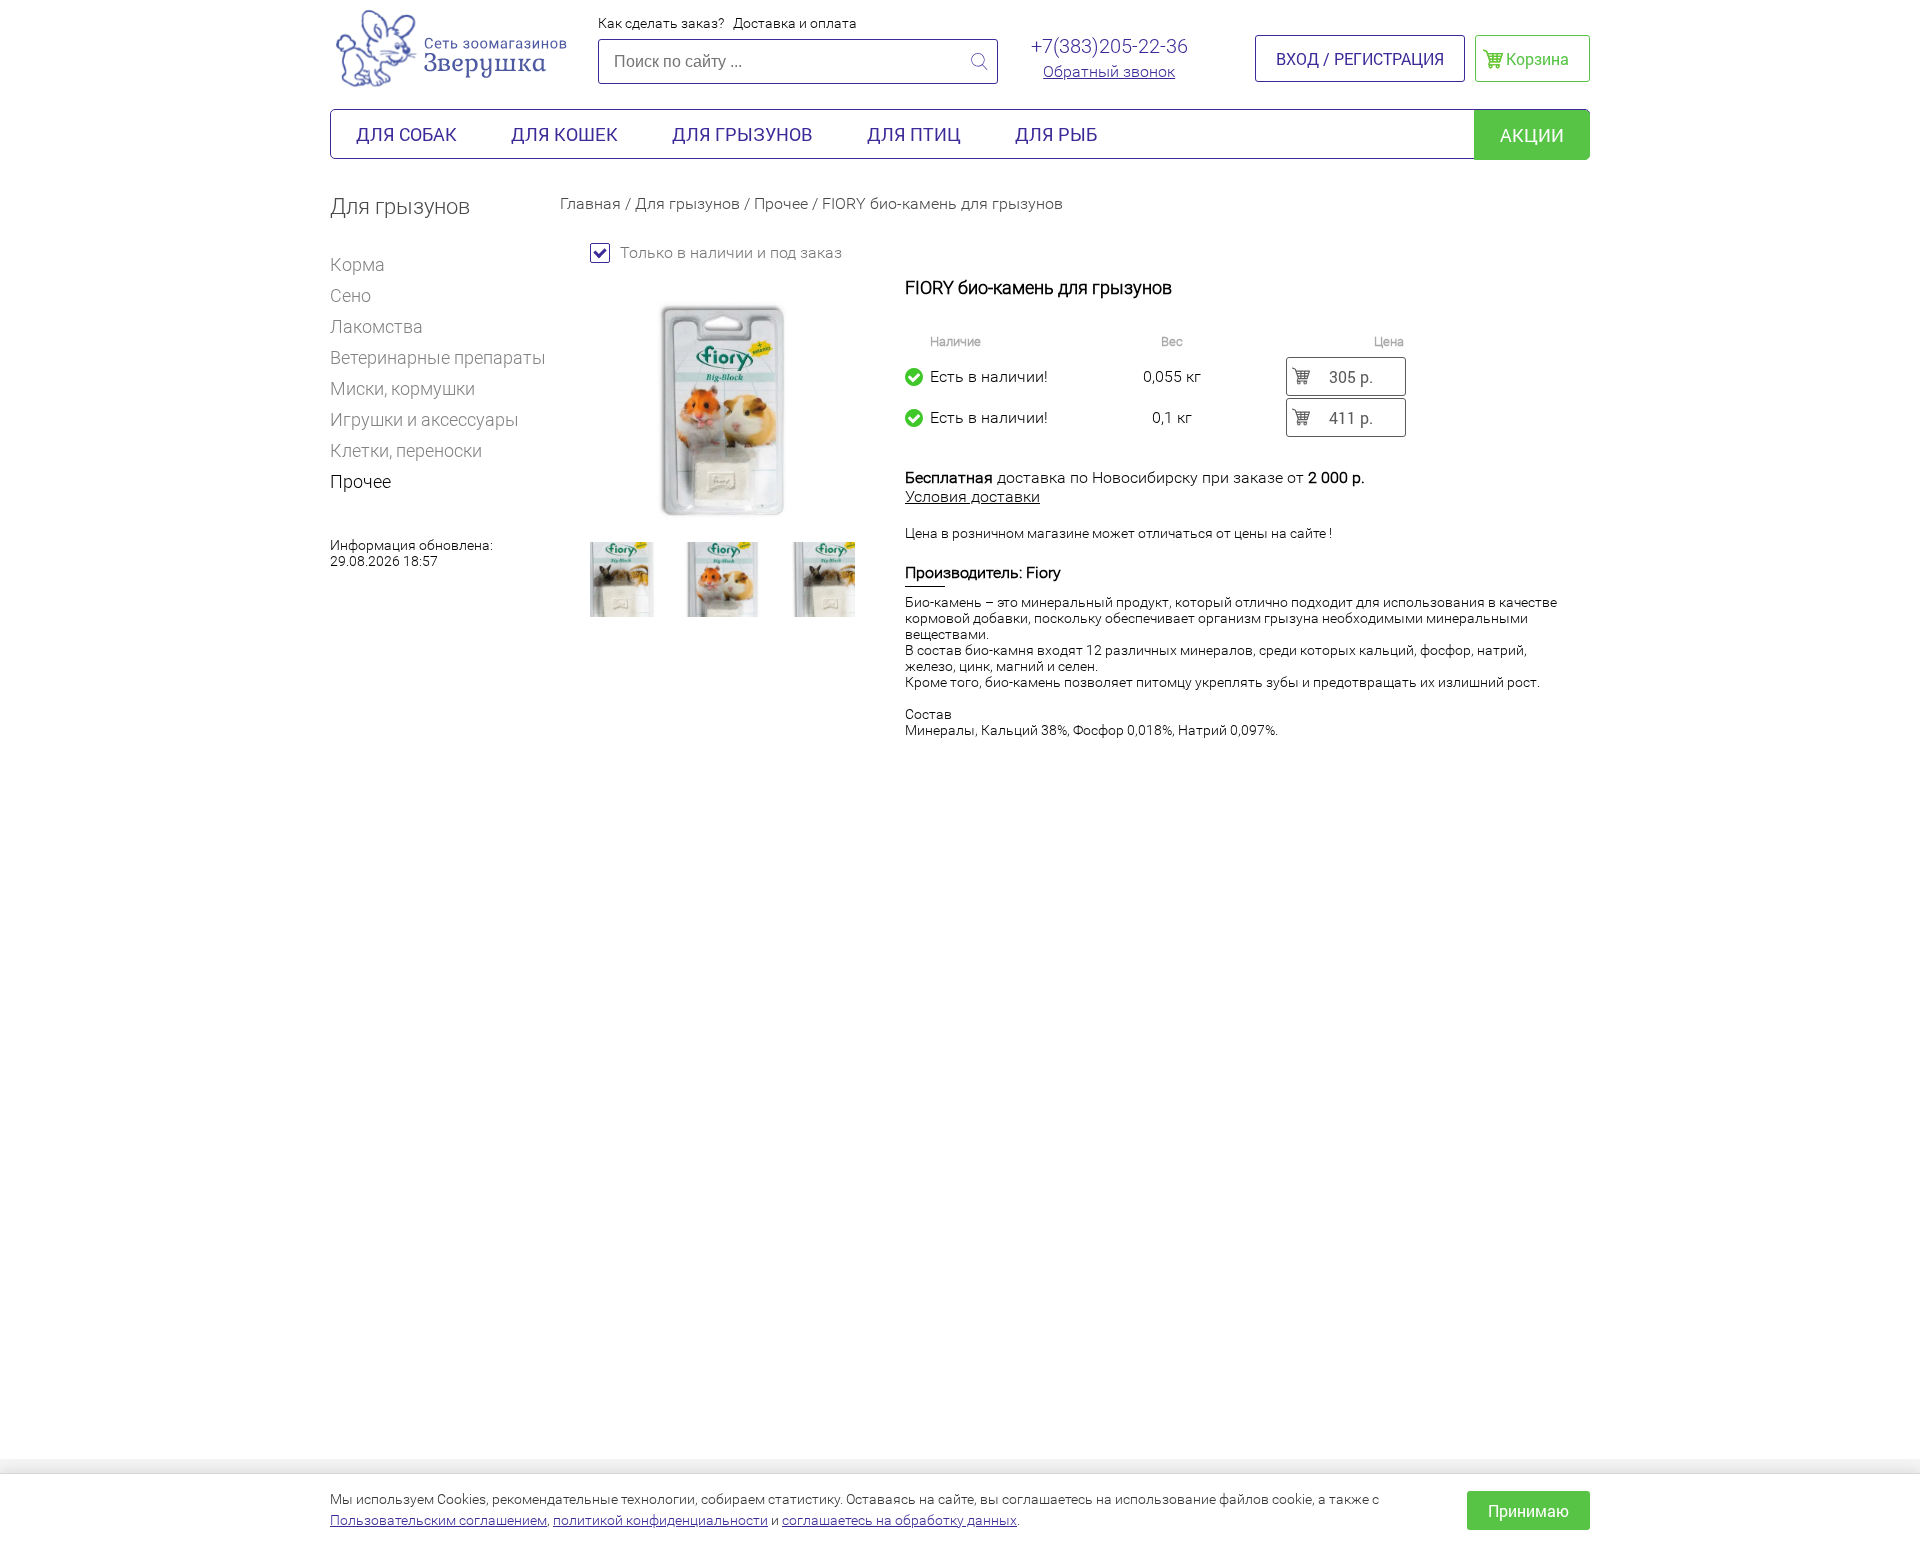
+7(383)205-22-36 (1109, 46)
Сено (350, 295)
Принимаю (1528, 1510)
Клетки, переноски (406, 450)
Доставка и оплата (795, 23)
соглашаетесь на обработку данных (899, 1520)
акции (1532, 135)
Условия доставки (972, 496)
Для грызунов (742, 134)
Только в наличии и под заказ (731, 252)
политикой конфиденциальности (660, 1520)
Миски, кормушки (402, 388)
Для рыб (1056, 134)
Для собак (406, 134)
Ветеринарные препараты (438, 357)
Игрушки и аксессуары (424, 419)
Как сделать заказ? (661, 23)
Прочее (360, 481)
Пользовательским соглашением (438, 1520)
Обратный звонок (1109, 71)
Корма (357, 264)
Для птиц (914, 134)
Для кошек (564, 134)
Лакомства (376, 326)
